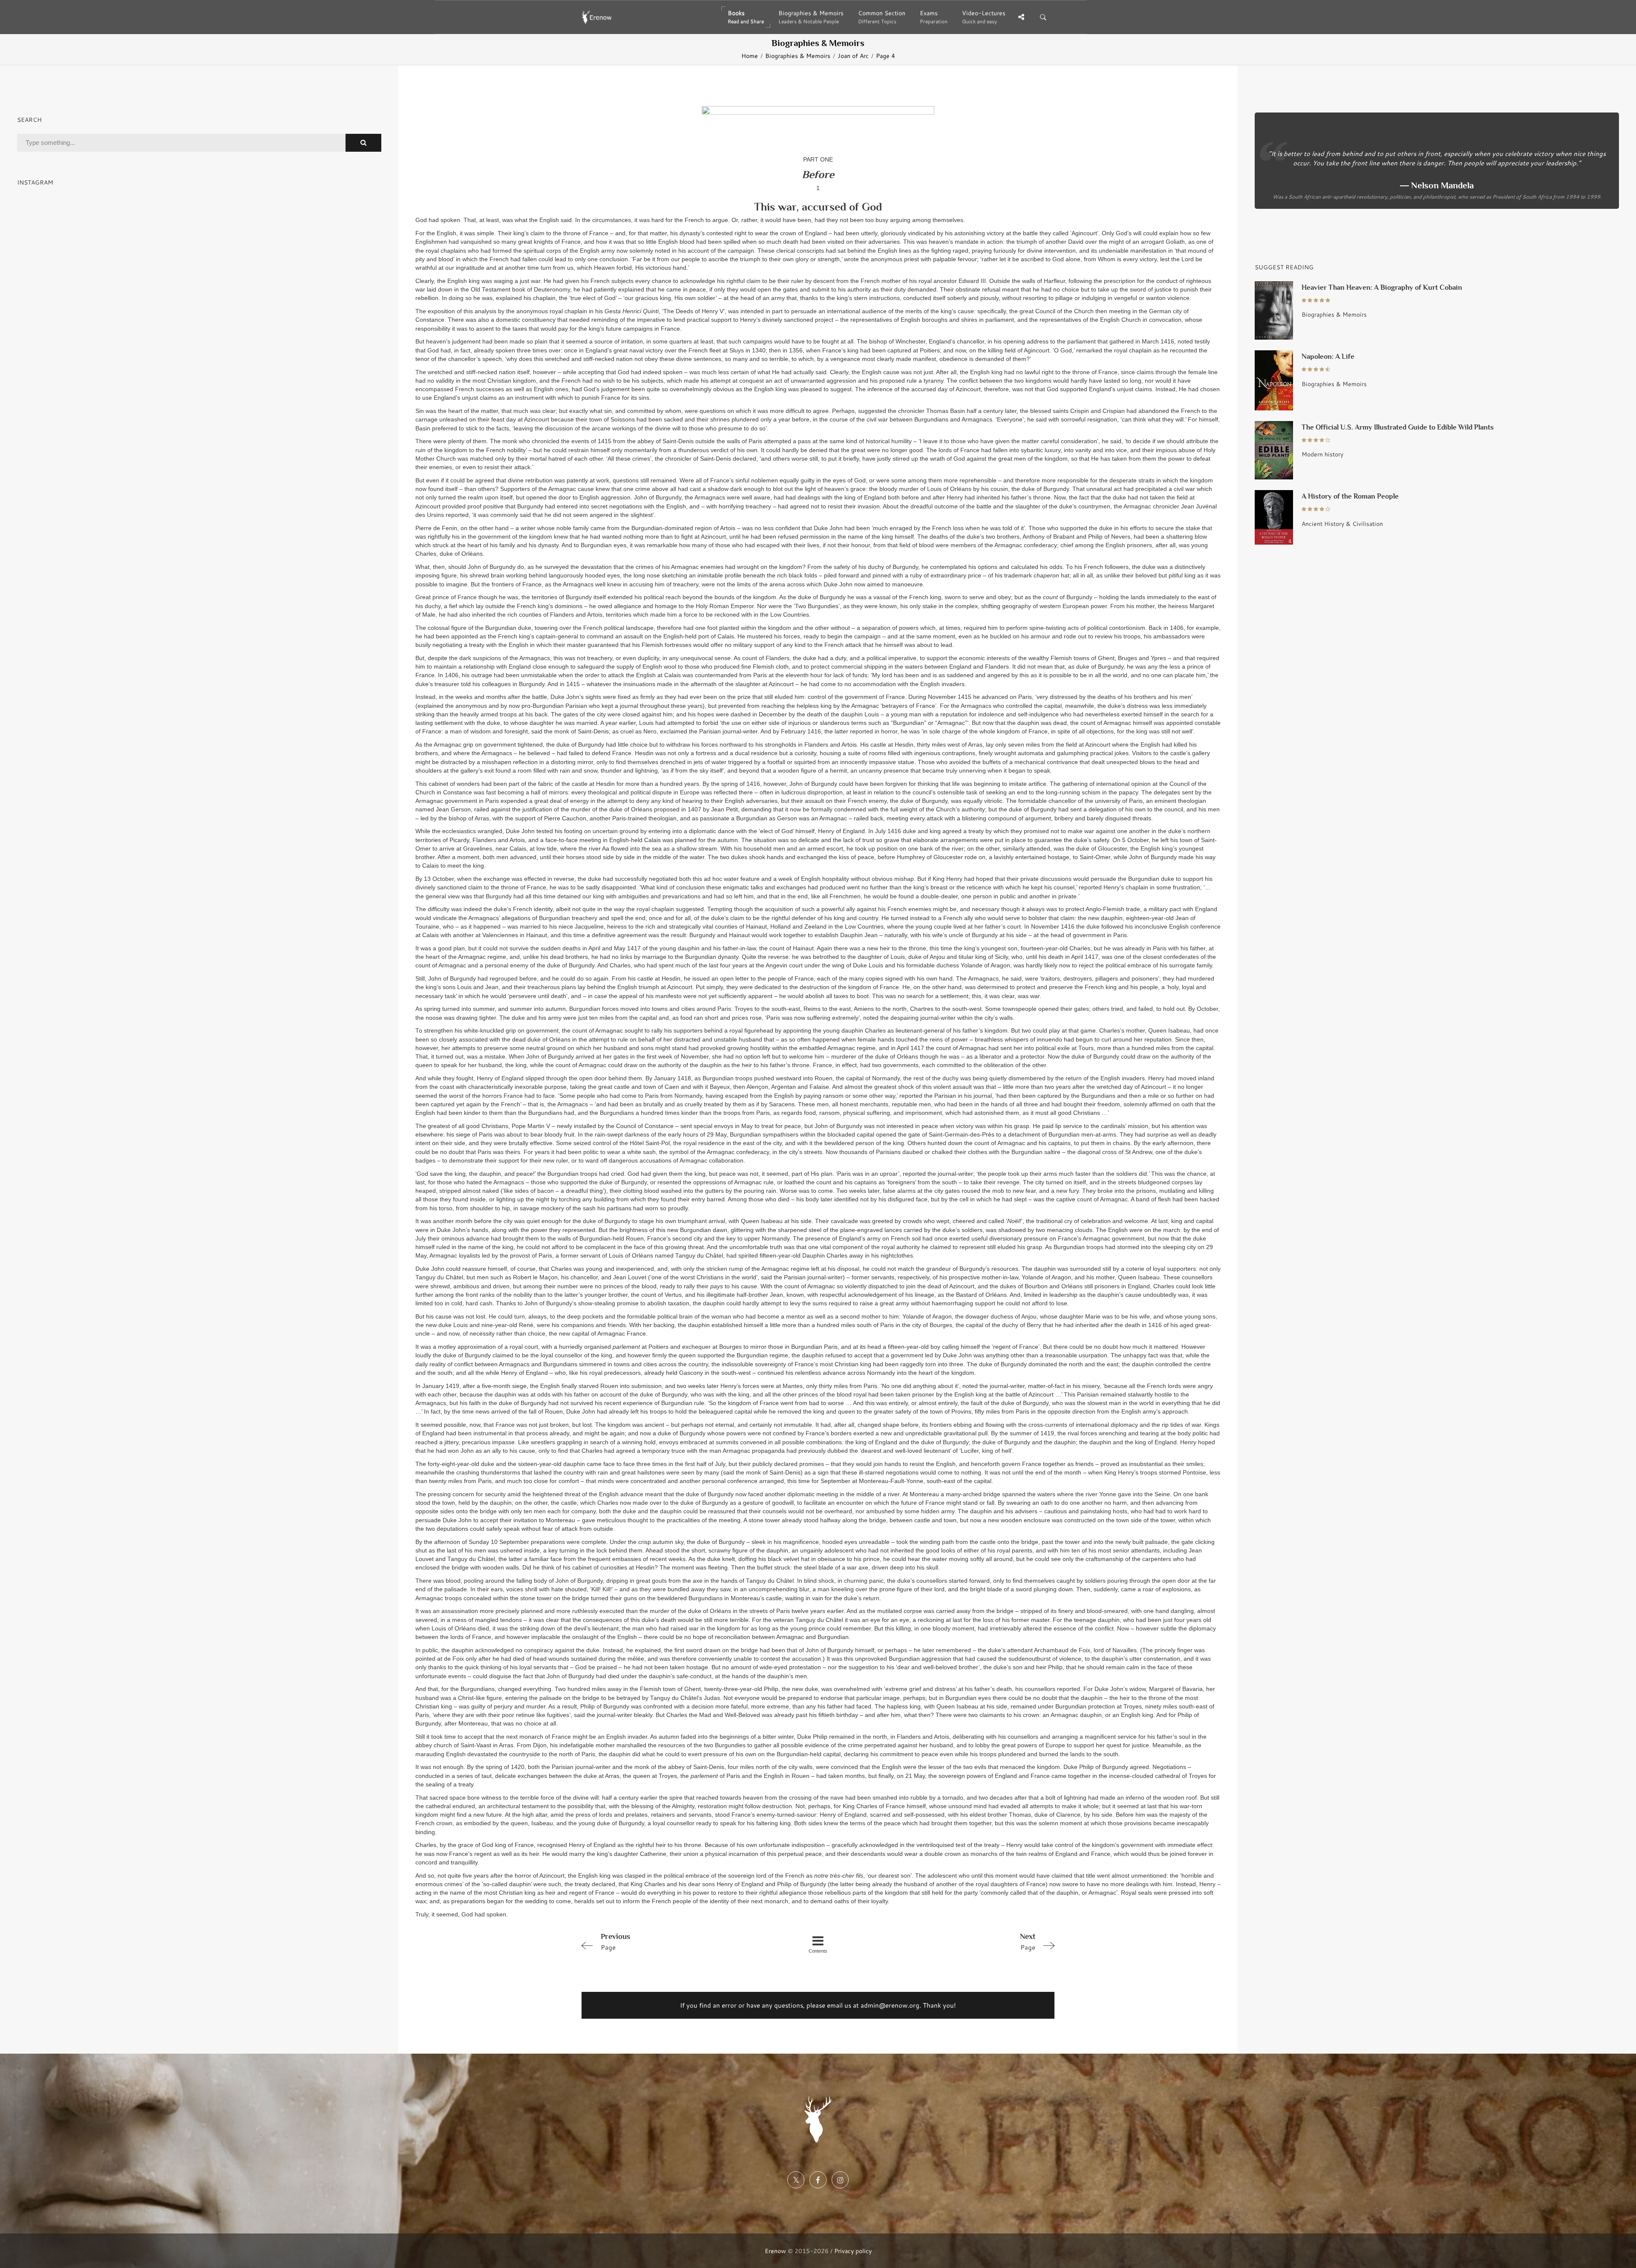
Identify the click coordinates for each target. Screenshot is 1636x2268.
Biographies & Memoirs (798, 56)
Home (750, 56)
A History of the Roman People (1350, 496)
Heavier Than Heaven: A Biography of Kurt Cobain (1382, 287)
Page (615, 1942)
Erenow (775, 2251)
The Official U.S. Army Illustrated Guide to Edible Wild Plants (1398, 427)
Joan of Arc (853, 56)
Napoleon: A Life (1328, 356)
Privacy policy (853, 2251)
